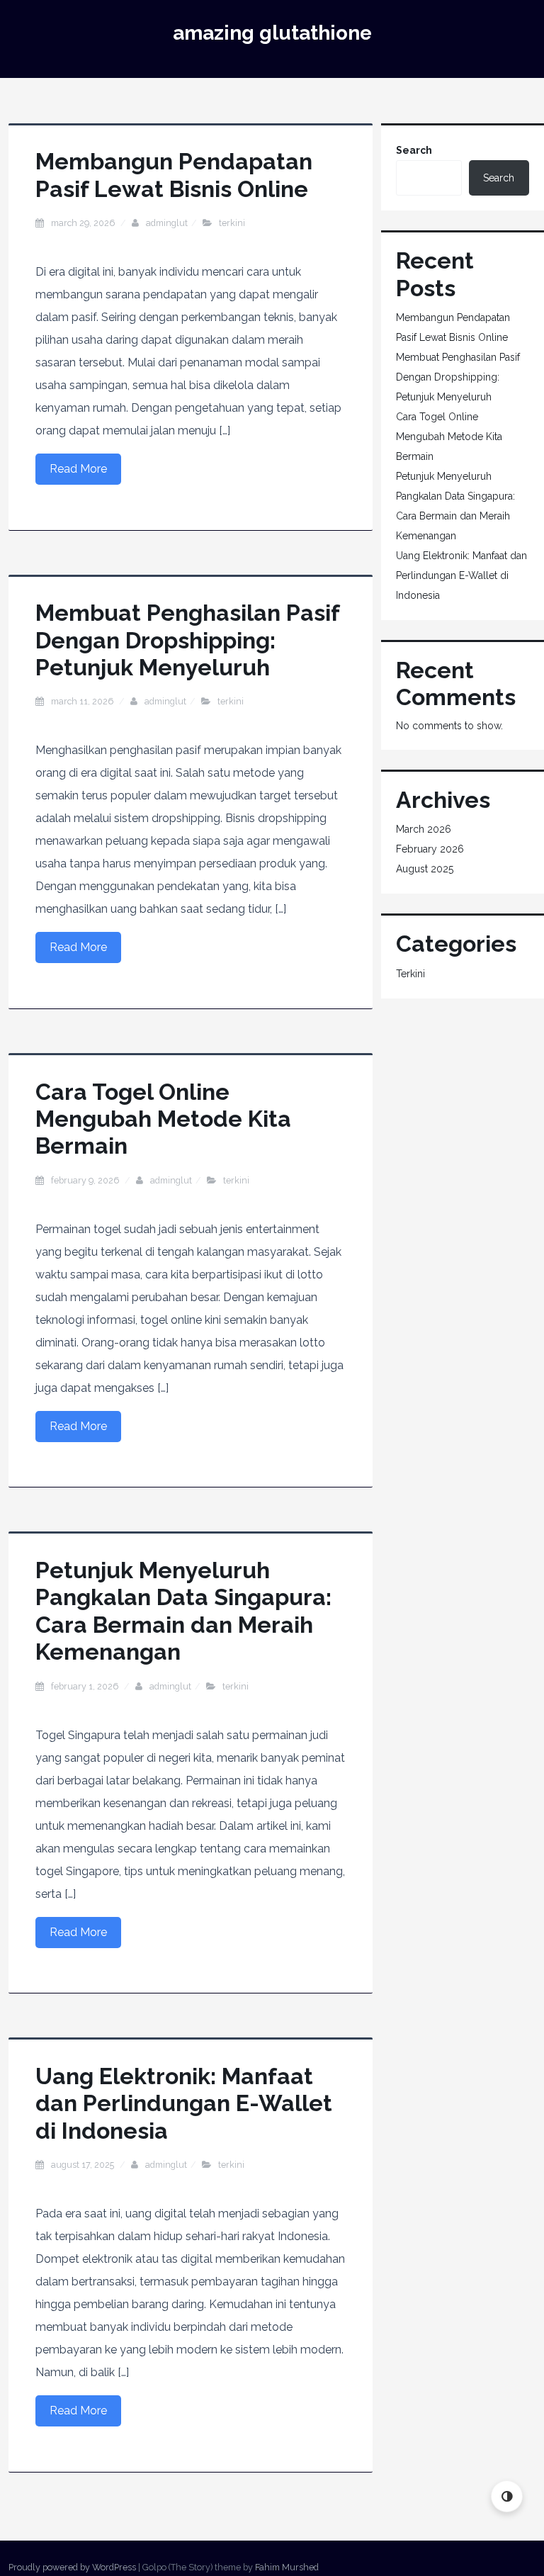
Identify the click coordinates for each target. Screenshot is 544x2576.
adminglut (167, 223)
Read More (78, 469)
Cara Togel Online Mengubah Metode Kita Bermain (163, 1119)
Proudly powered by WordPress (72, 2567)
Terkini (232, 223)
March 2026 (424, 829)
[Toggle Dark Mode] (507, 2496)
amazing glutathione (272, 33)
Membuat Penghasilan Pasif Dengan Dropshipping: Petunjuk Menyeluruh (187, 640)
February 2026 (430, 849)
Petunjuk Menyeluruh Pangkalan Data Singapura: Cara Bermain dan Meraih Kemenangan (183, 1611)
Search (414, 150)
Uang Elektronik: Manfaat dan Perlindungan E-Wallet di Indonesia (184, 2103)
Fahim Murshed (287, 2567)
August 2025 (425, 869)
